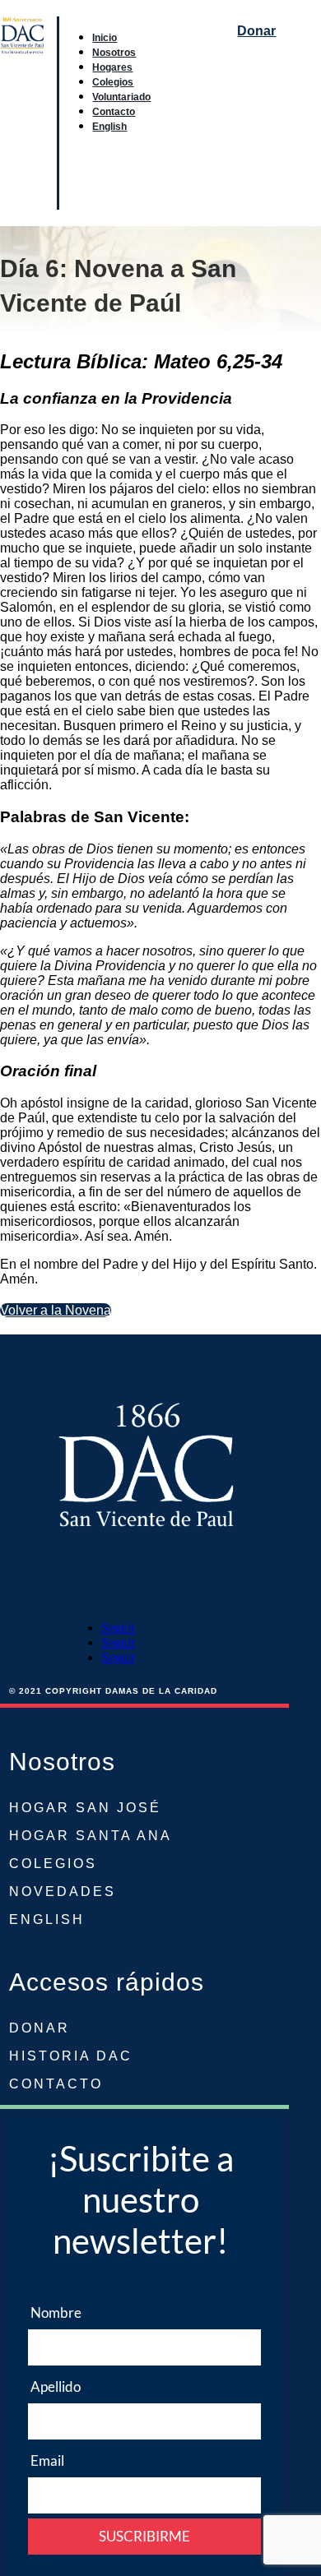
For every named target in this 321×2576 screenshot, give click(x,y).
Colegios (113, 82)
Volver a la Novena (56, 1310)
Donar (256, 31)
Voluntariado (121, 97)
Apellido (56, 2386)
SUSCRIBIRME (144, 2536)
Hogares (112, 67)
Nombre (56, 2312)
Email (47, 2460)
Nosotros (114, 52)
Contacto (114, 111)
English (109, 126)
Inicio (105, 37)
